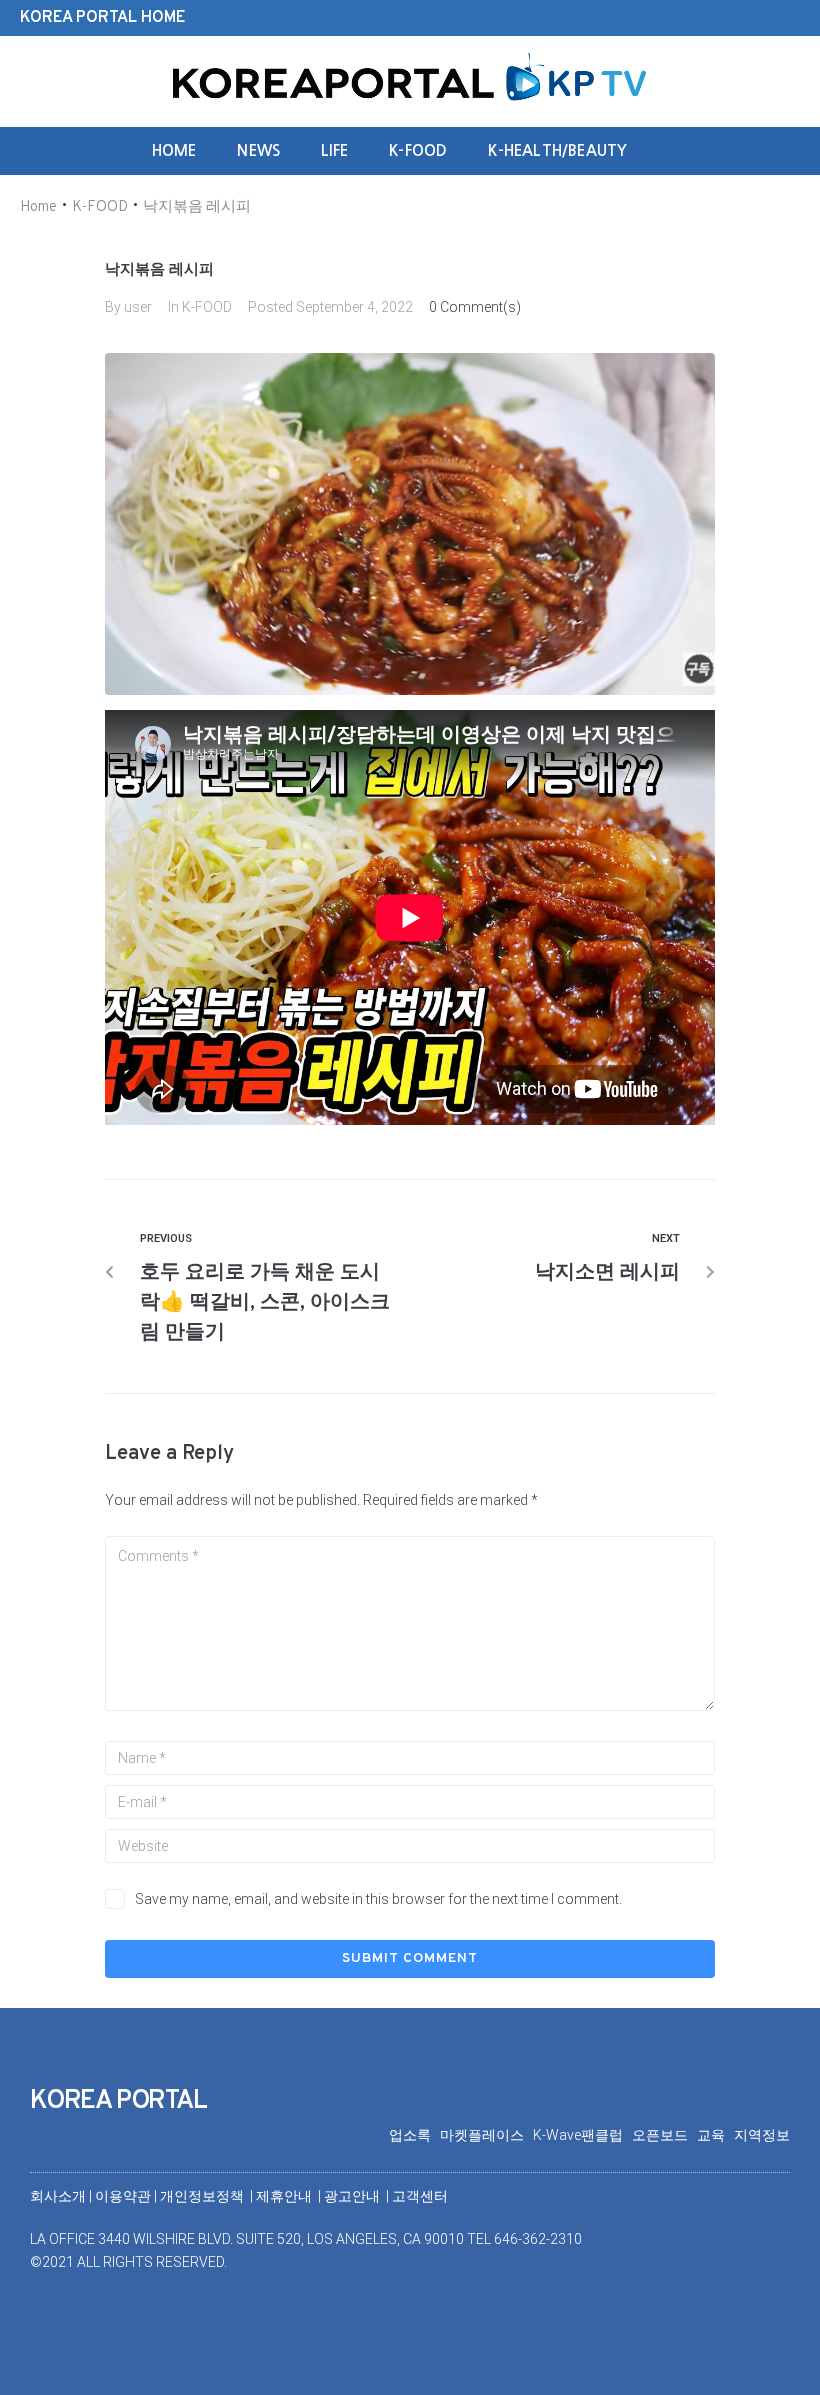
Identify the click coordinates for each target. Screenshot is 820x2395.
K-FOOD (100, 207)
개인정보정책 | (208, 2196)
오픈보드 (664, 2135)
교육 (715, 2135)
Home (38, 207)
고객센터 (420, 2196)
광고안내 (353, 2196)
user (138, 307)
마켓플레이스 (486, 2135)
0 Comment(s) (475, 307)
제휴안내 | (290, 2196)
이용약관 (124, 2196)
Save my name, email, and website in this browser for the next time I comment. (378, 1899)
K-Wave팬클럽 (582, 2135)
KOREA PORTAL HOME (102, 18)
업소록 (414, 2135)
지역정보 (762, 2135)
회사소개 (58, 2196)
